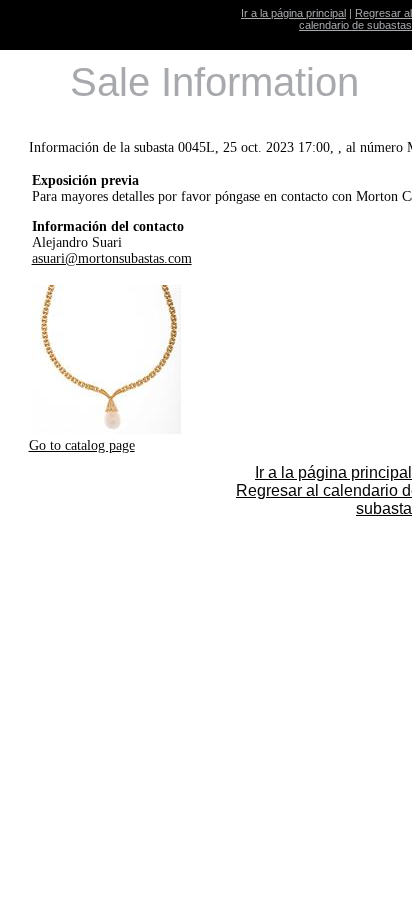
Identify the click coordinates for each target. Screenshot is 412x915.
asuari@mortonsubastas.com (112, 258)
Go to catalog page (82, 445)
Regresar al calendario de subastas (355, 19)
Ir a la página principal (293, 13)
